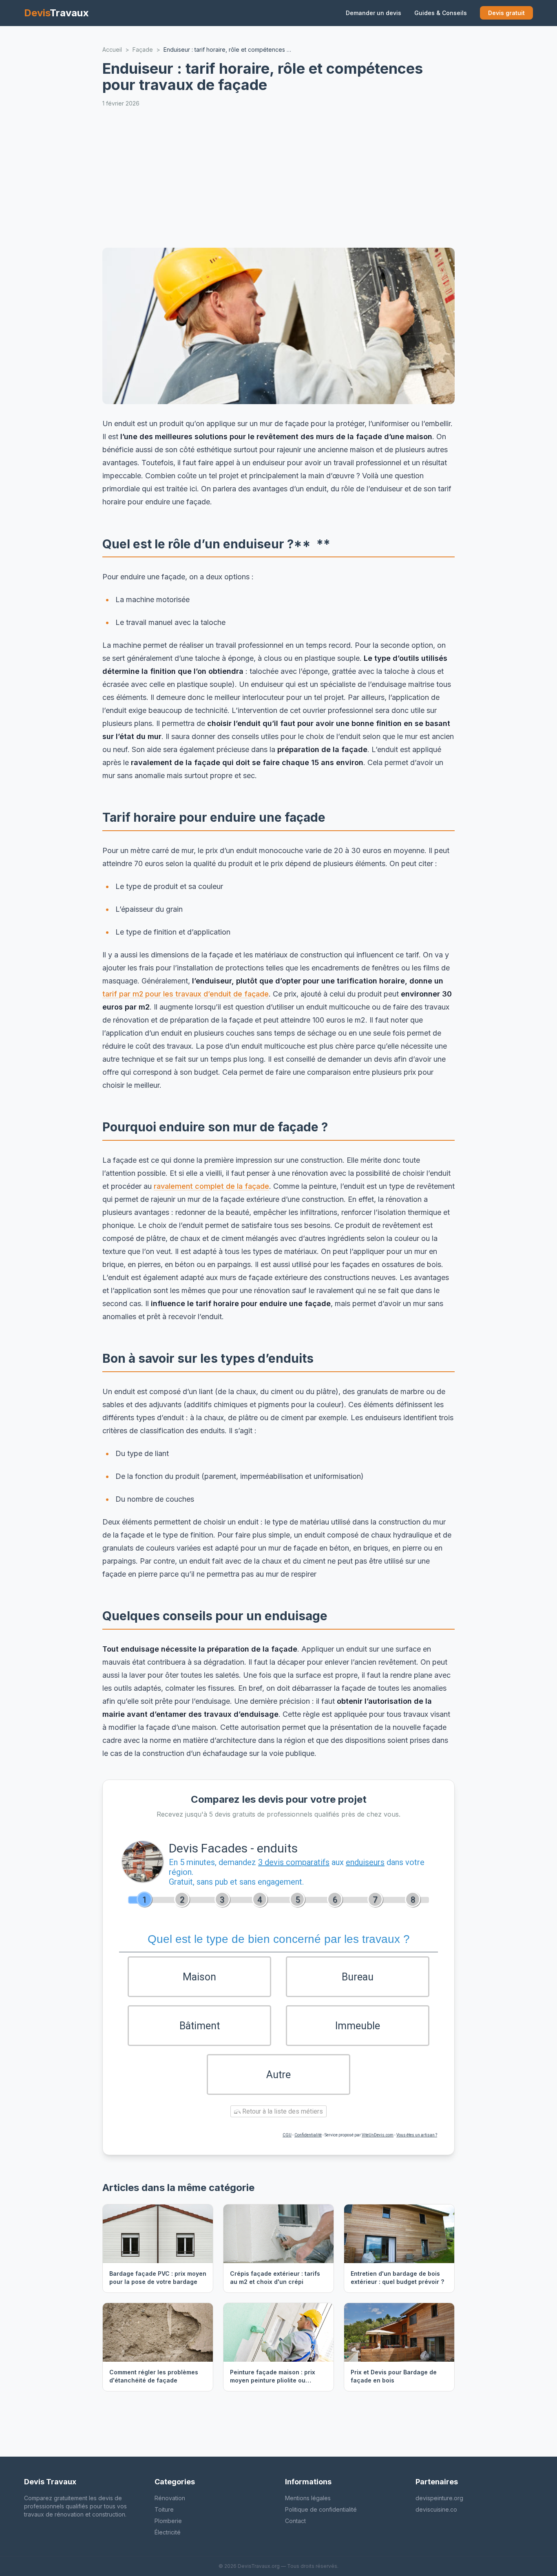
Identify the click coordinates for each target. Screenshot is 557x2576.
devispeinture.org (439, 2498)
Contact (295, 2521)
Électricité (168, 2532)
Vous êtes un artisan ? (417, 2135)
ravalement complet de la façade (211, 1186)
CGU (287, 2135)
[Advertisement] (278, 178)
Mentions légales (308, 2498)
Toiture (164, 2509)
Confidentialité (308, 2135)
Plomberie (168, 2521)
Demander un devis (374, 13)
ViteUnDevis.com (378, 2135)
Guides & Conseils (441, 13)
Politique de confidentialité (321, 2509)
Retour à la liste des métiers (282, 2111)
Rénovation (170, 2498)
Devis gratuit (506, 13)
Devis (56, 13)
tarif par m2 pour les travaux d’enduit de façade (186, 994)
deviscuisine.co (436, 2509)
